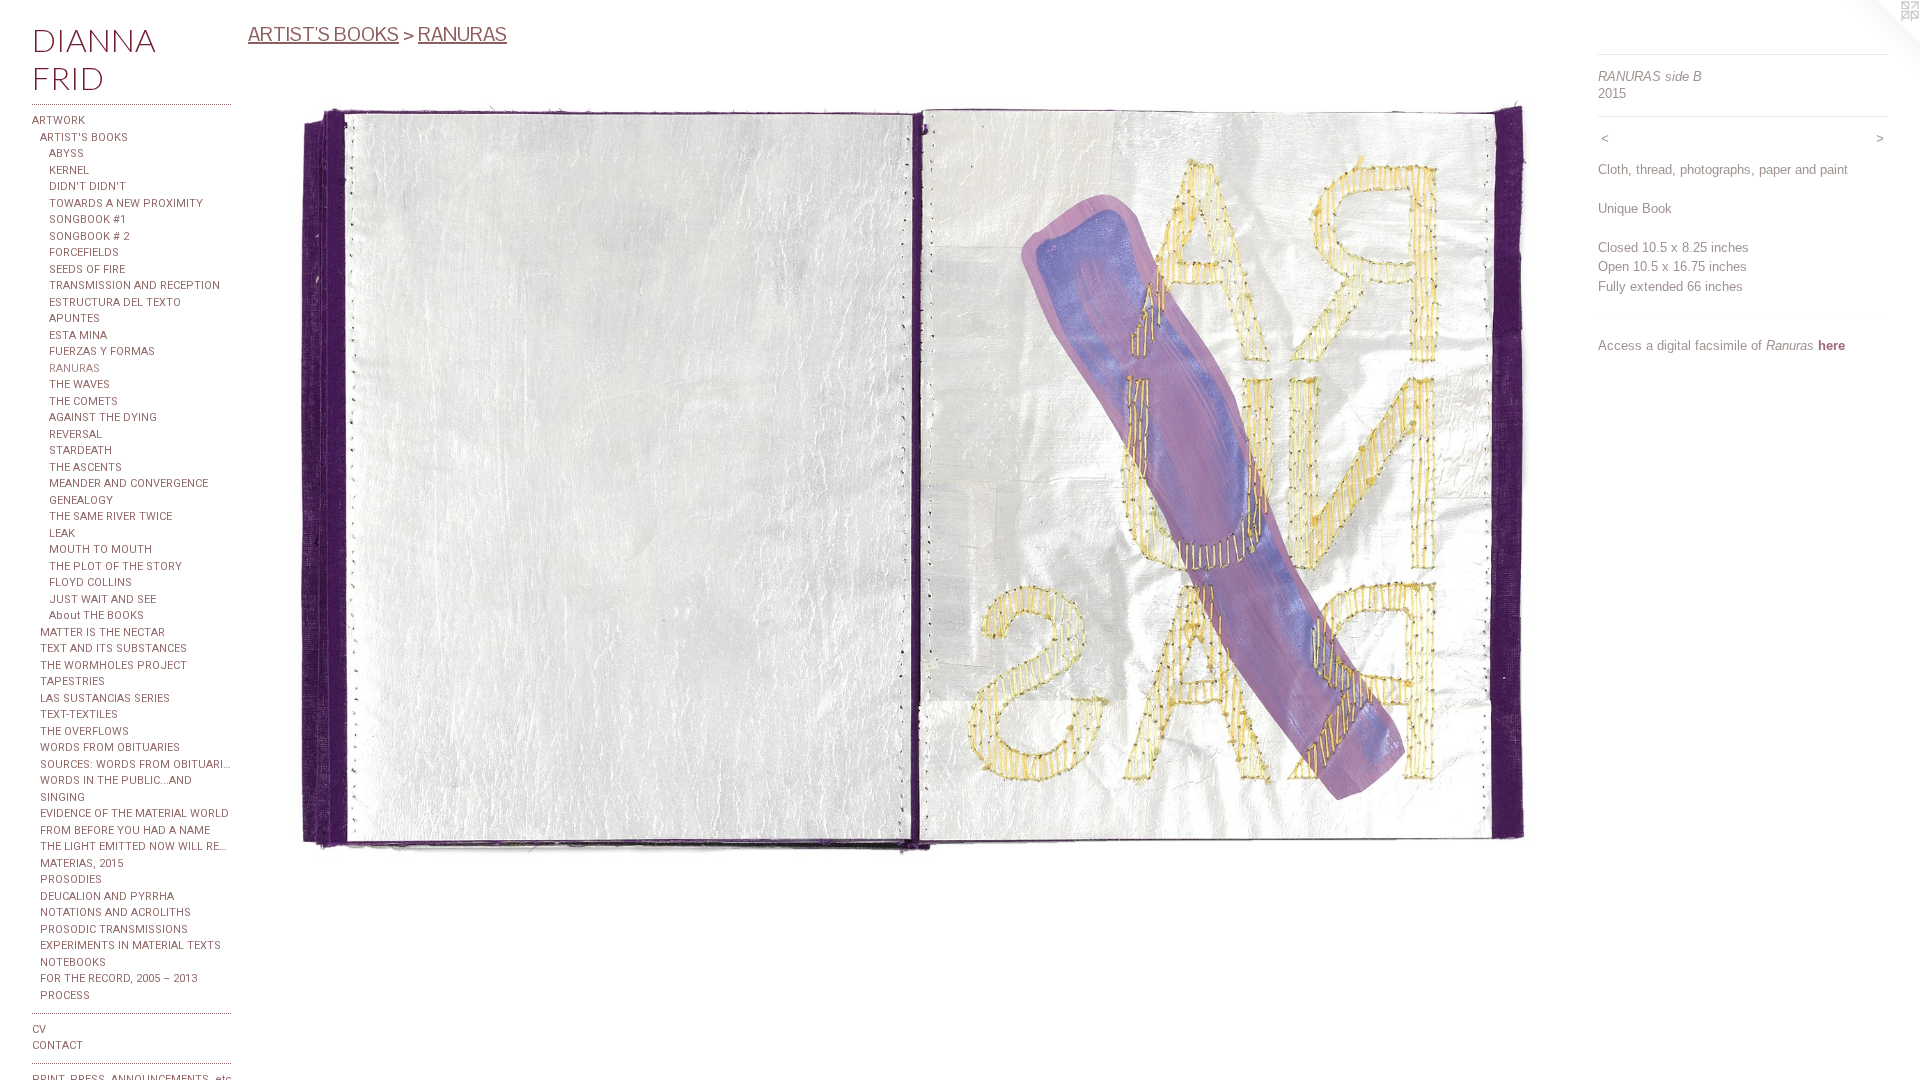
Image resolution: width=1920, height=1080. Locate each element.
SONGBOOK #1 (87, 219)
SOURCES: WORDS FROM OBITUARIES (136, 764)
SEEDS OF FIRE (87, 269)
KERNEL (69, 170)
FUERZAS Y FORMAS (102, 351)
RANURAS (74, 368)
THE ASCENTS (85, 467)
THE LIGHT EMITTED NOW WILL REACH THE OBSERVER (136, 846)
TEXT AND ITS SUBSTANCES (113, 648)
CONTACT (57, 1045)
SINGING (62, 797)
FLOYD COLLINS (90, 582)
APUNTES (74, 318)
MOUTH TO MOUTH (100, 549)
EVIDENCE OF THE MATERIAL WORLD (134, 813)
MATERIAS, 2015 (81, 863)
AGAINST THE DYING (103, 417)
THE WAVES (79, 384)
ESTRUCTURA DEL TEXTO (115, 302)
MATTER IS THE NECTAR (102, 632)
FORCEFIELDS (84, 252)
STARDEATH (80, 450)
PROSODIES (71, 879)
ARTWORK (58, 120)
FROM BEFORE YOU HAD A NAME (125, 830)
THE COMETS (83, 401)
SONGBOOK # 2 (89, 236)
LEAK (62, 533)
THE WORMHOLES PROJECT (113, 665)
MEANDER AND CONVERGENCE (128, 483)
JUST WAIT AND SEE (102, 599)
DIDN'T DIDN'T (87, 186)
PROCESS (65, 995)
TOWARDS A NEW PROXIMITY (126, 203)
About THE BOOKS (96, 615)
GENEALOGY (81, 500)
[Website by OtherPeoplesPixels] (1880, 40)
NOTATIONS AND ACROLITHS (115, 912)
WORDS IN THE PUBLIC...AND (116, 780)
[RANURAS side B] (913, 479)
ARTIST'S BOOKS (84, 137)
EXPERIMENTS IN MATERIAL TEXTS (130, 945)
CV (39, 1029)
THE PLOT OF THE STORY (115, 566)
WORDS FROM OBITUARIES (110, 747)
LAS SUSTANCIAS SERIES (105, 698)
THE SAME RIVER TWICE (110, 516)
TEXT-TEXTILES (79, 714)
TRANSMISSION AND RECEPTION (134, 285)
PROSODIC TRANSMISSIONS (114, 929)
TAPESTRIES (72, 681)
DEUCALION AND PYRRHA (107, 896)
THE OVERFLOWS (84, 731)
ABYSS (66, 153)
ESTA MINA (78, 335)
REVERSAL (75, 434)
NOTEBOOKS (73, 962)
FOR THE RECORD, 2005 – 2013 (118, 978)
